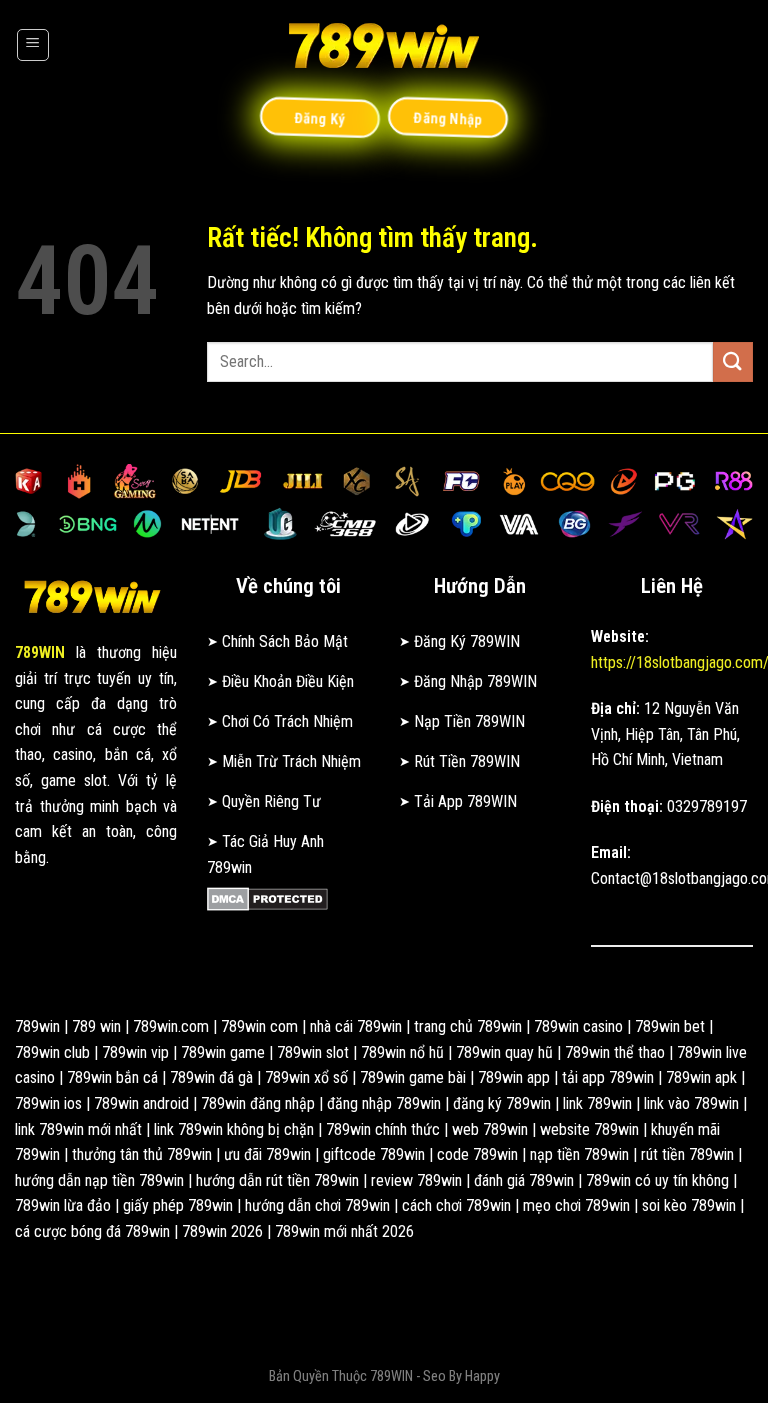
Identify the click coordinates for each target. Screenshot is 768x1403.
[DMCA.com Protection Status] (267, 897)
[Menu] (33, 45)
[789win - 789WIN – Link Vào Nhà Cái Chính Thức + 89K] (384, 45)
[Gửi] (733, 361)
